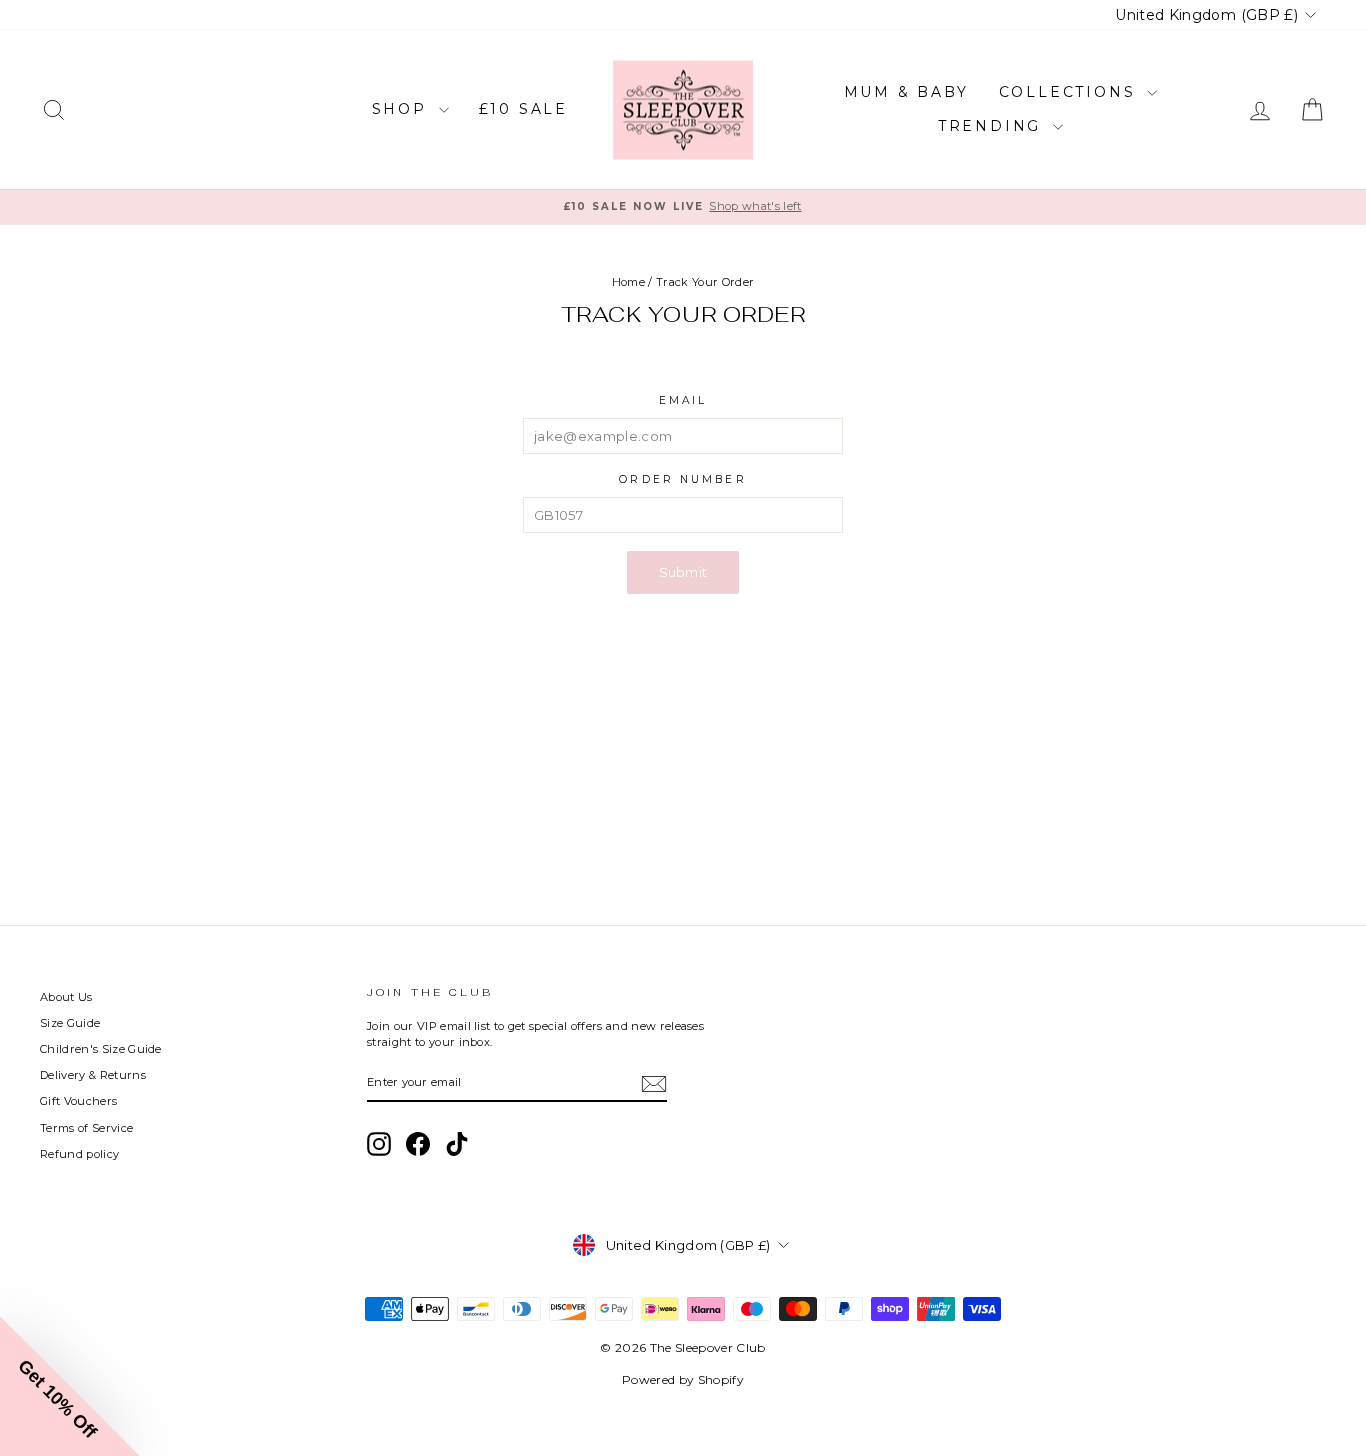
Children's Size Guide (101, 1049)
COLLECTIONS (1071, 92)
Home (628, 282)
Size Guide (70, 1023)
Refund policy (79, 1154)
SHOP (403, 109)
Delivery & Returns (93, 1075)
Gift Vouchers (78, 1101)
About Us (66, 997)
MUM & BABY (906, 92)
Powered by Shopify (683, 1379)
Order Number (682, 479)
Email (683, 400)
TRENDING (993, 126)
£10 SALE (523, 109)
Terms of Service (86, 1128)
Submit (683, 572)
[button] (70, 1386)
